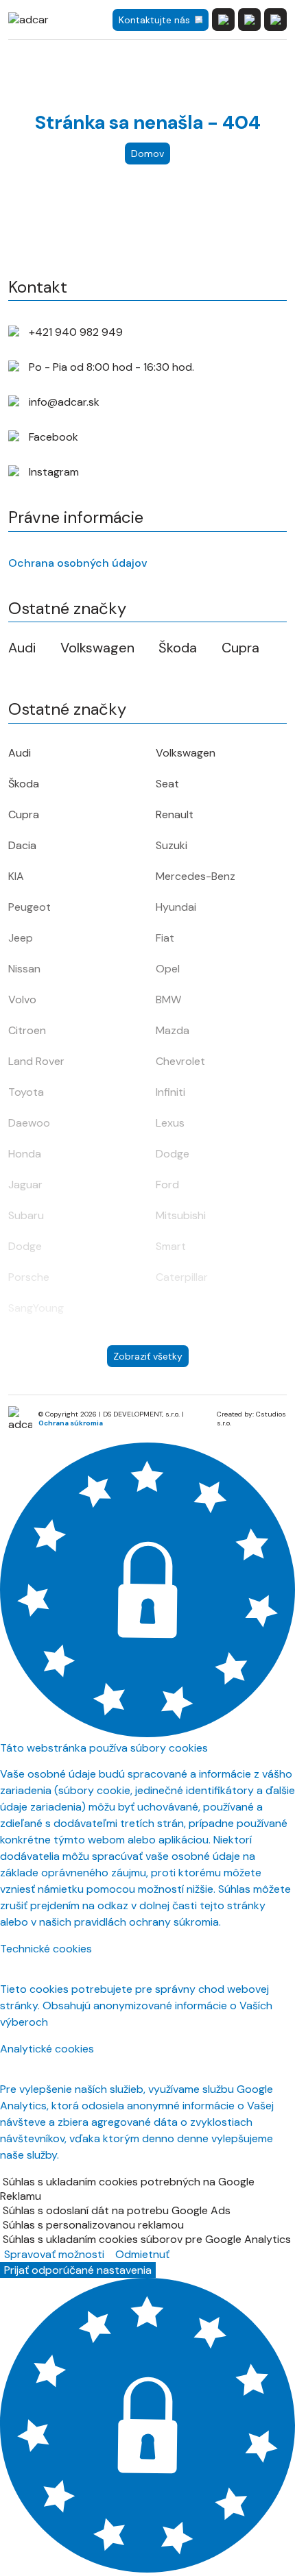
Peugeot (29, 907)
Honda (25, 1154)
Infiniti (170, 1092)
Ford (167, 1185)
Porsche (29, 1277)
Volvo (22, 999)
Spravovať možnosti (54, 2254)
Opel (168, 969)
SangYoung (36, 1308)
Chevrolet (180, 1061)
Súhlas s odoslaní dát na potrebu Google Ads (117, 2210)
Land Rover (36, 1061)
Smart (171, 1246)
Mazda (173, 1030)
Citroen (27, 1030)
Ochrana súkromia (71, 1423)
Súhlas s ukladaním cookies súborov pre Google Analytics (147, 2239)
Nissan (24, 969)
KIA (16, 876)
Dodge (173, 1154)
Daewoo (29, 1123)
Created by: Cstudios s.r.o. (251, 1419)
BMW (168, 999)
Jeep (21, 938)
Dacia (22, 845)
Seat (167, 784)
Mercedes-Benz (196, 876)
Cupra (240, 648)
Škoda (178, 648)
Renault (175, 814)
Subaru (26, 1215)
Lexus (170, 1123)
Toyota (26, 1092)
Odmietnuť (142, 2254)
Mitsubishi (181, 1215)
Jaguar (25, 1185)
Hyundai (176, 907)
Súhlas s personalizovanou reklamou (93, 2225)
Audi (22, 648)
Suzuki (172, 845)
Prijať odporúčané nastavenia (78, 2270)
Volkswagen (97, 648)
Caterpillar (182, 1277)
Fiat (165, 938)
